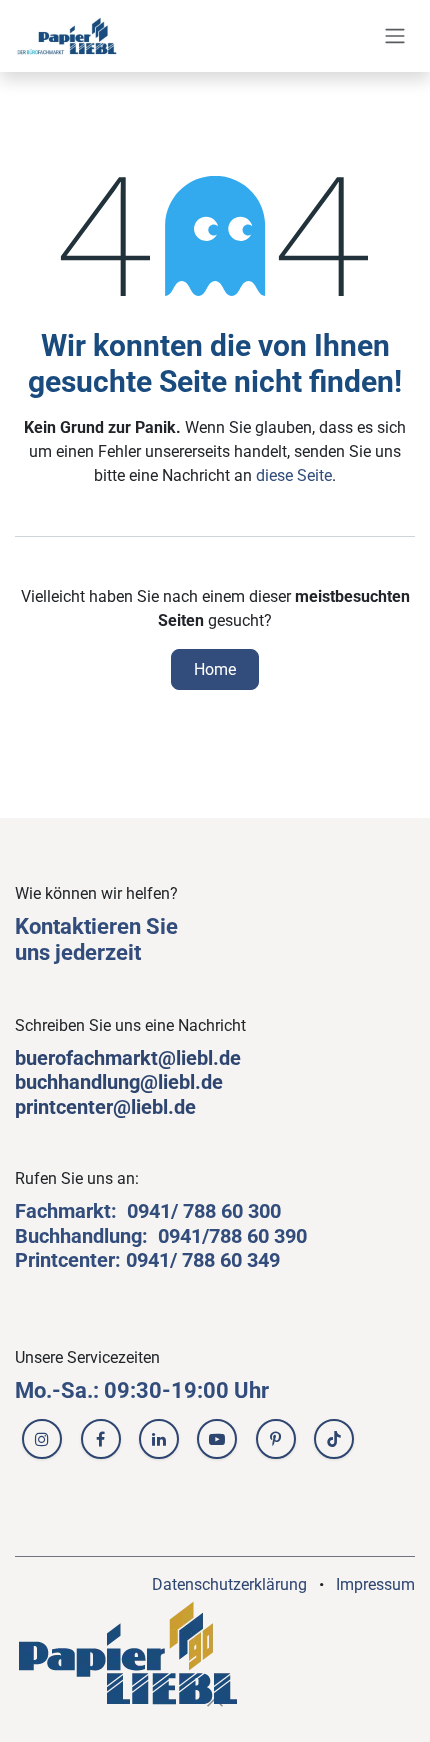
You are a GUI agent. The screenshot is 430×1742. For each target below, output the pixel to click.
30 (259, 1211)
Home (215, 669)
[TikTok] (334, 1439)
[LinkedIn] (159, 1439)
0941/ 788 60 (187, 1211)
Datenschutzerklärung (229, 1584)
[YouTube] (217, 1439)
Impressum (375, 1584)
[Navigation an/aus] (395, 36)
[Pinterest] (276, 1439)
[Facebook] (101, 1439)
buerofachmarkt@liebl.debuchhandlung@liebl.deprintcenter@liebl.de (128, 1082)
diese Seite (294, 475)
